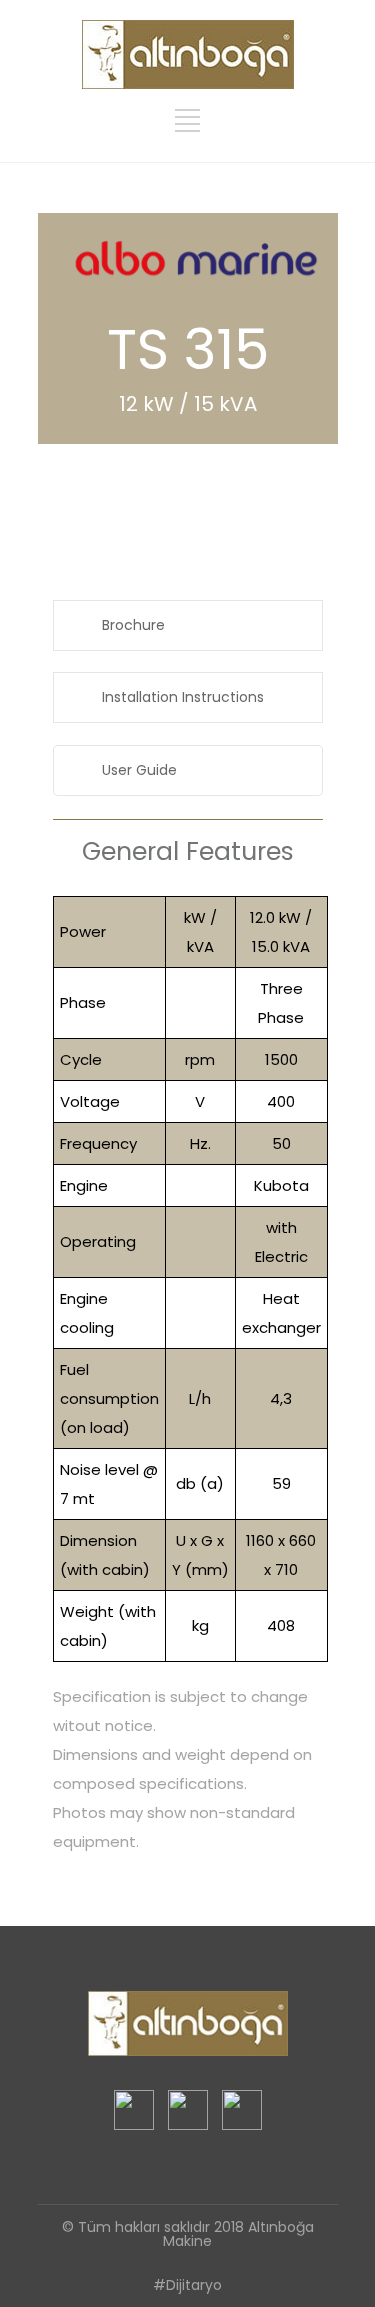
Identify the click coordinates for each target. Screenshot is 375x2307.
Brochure (133, 625)
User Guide (139, 770)
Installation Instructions (183, 697)
